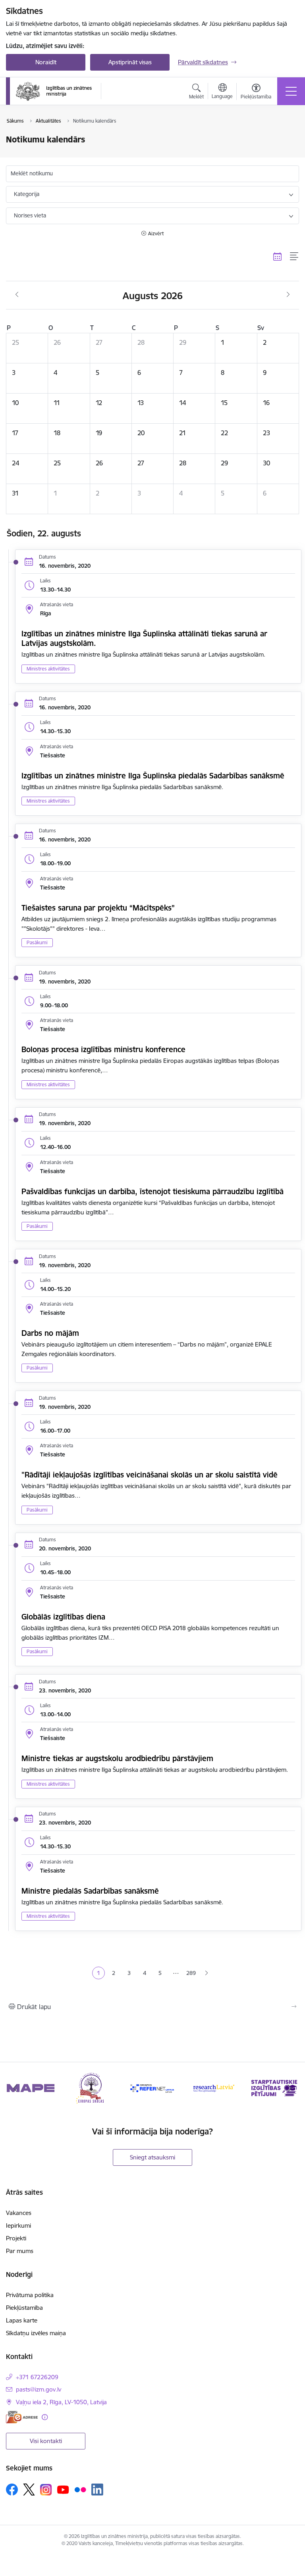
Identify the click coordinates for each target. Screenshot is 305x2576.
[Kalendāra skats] (278, 256)
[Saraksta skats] (294, 256)
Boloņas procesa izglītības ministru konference (103, 1049)
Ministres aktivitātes (48, 669)
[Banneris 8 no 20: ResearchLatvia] (152, 2087)
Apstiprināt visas (130, 62)
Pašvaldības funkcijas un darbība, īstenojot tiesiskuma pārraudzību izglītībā (152, 1191)
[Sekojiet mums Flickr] (80, 2489)
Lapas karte (22, 2320)
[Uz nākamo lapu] (207, 1973)
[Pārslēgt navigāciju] (291, 91)
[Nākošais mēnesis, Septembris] (288, 295)
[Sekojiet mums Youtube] (63, 2489)
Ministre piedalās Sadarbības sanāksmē (90, 1891)
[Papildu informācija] (45, 2417)
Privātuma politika (30, 2295)
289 (191, 1973)
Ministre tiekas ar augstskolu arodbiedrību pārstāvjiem (117, 1758)
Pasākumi (37, 942)
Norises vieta (30, 215)
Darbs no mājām (50, 1333)
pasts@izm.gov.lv (39, 2389)
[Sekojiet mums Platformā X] (29, 2490)
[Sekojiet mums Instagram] (46, 2490)
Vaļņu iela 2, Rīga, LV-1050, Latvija (61, 2402)
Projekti (16, 2238)
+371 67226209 (37, 2377)
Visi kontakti (46, 2441)
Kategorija (27, 194)
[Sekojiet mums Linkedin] (97, 2490)
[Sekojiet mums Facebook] (12, 2490)
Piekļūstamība (24, 2308)
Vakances (19, 2213)
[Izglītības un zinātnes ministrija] (54, 91)
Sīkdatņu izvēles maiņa (36, 2333)
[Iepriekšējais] (15, 2088)
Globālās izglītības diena (63, 1617)
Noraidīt (46, 62)
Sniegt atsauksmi (152, 2157)
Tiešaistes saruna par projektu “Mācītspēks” (98, 908)
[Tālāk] (290, 2088)
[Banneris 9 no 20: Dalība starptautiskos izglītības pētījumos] (214, 2087)
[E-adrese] (22, 2417)
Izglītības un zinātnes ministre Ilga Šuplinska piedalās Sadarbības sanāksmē (153, 776)
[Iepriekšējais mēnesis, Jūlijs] (17, 295)
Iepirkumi (18, 2225)
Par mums (20, 2251)
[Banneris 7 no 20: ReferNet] (92, 2087)
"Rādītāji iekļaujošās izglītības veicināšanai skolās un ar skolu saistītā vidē (150, 1475)
